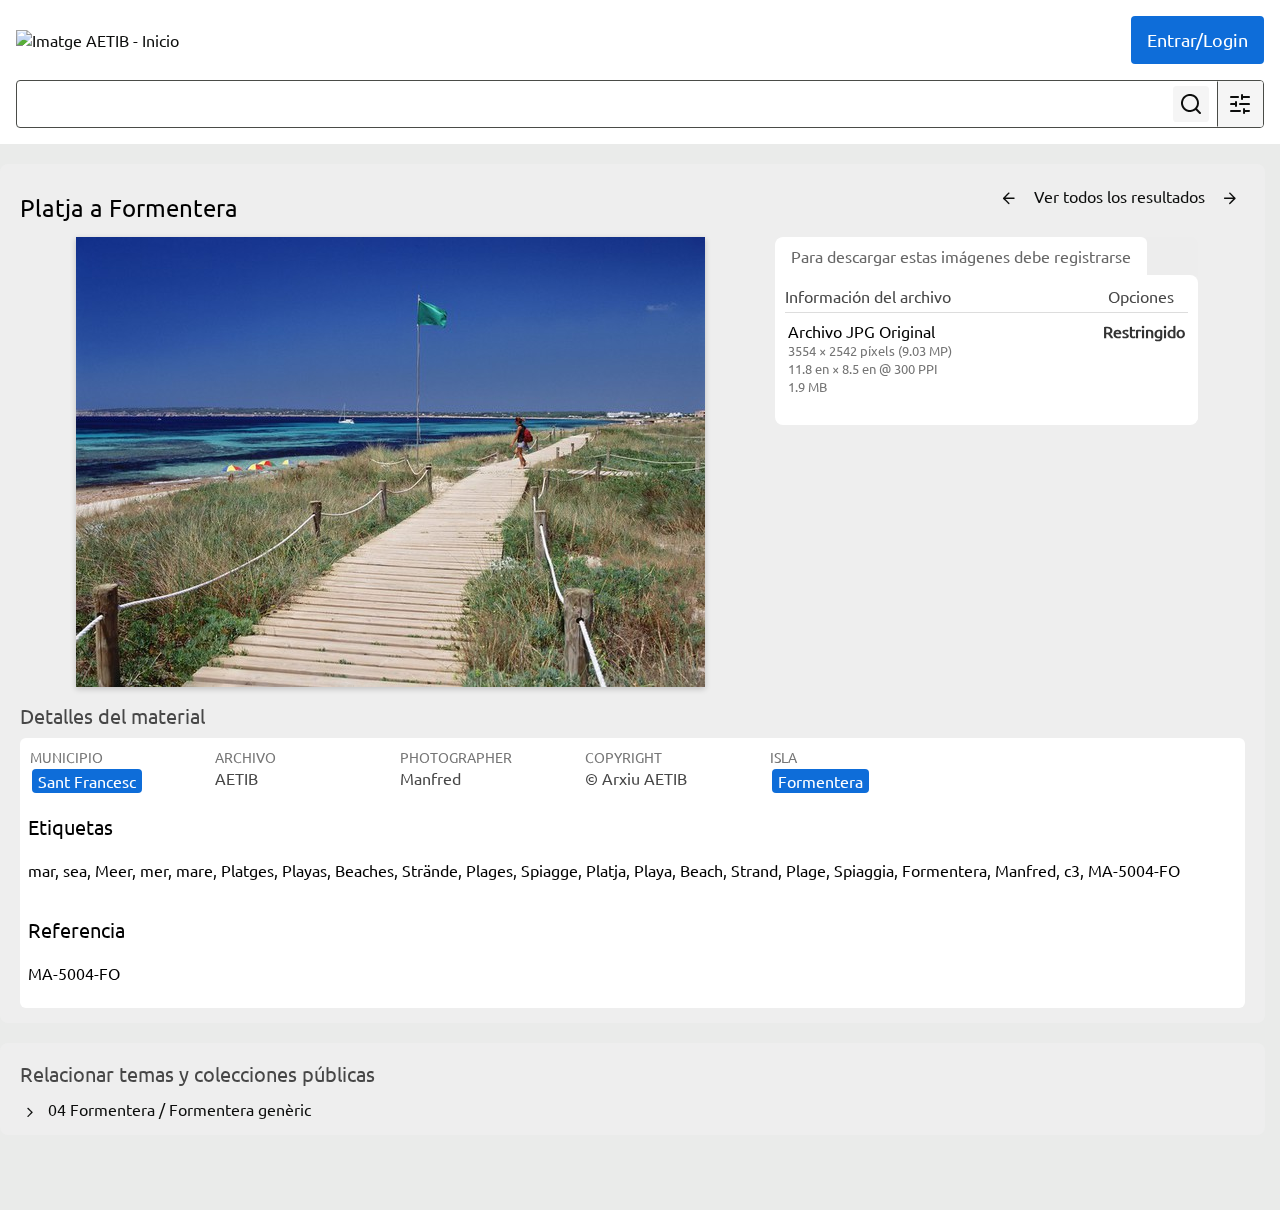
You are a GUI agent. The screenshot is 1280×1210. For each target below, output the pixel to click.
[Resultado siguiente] (1230, 199)
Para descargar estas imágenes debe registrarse (961, 256)
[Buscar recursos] (1191, 104)
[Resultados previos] (1009, 199)
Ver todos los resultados (1121, 196)
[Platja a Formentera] (390, 462)
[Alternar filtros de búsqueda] (1240, 104)
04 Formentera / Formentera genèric (175, 1109)
